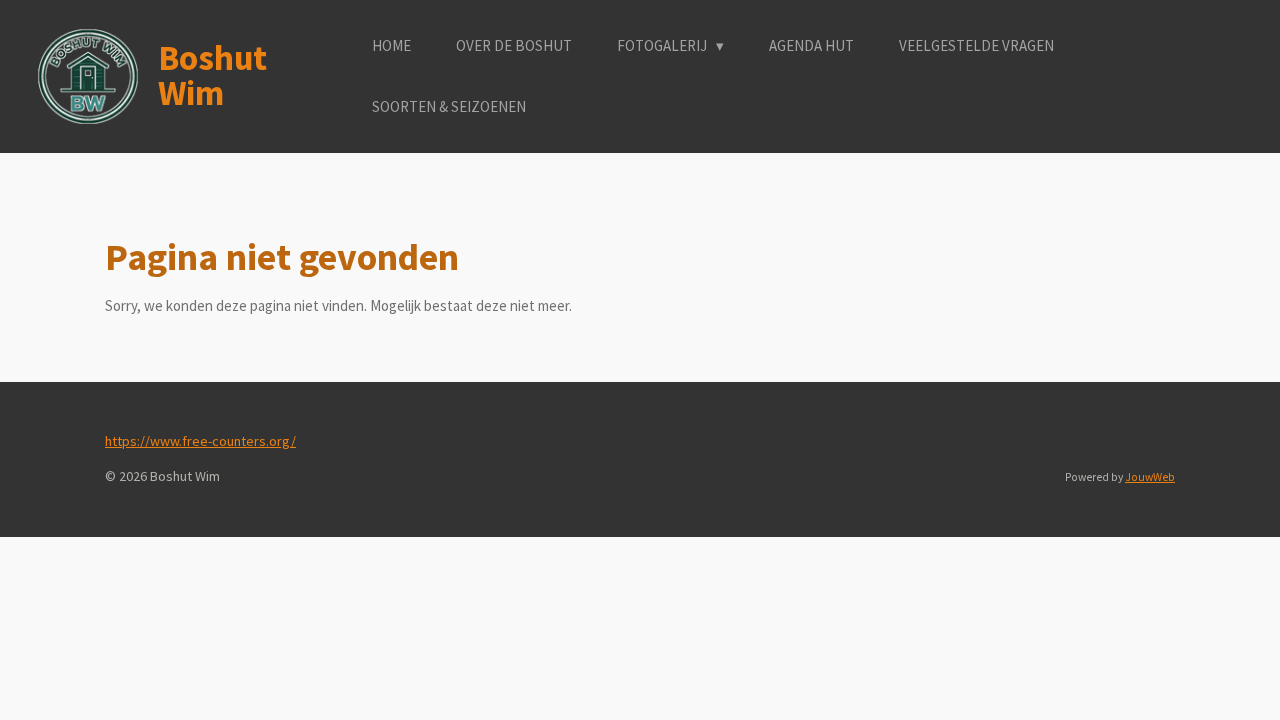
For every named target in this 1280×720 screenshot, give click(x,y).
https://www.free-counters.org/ (200, 441)
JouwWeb (1150, 477)
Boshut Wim (212, 76)
